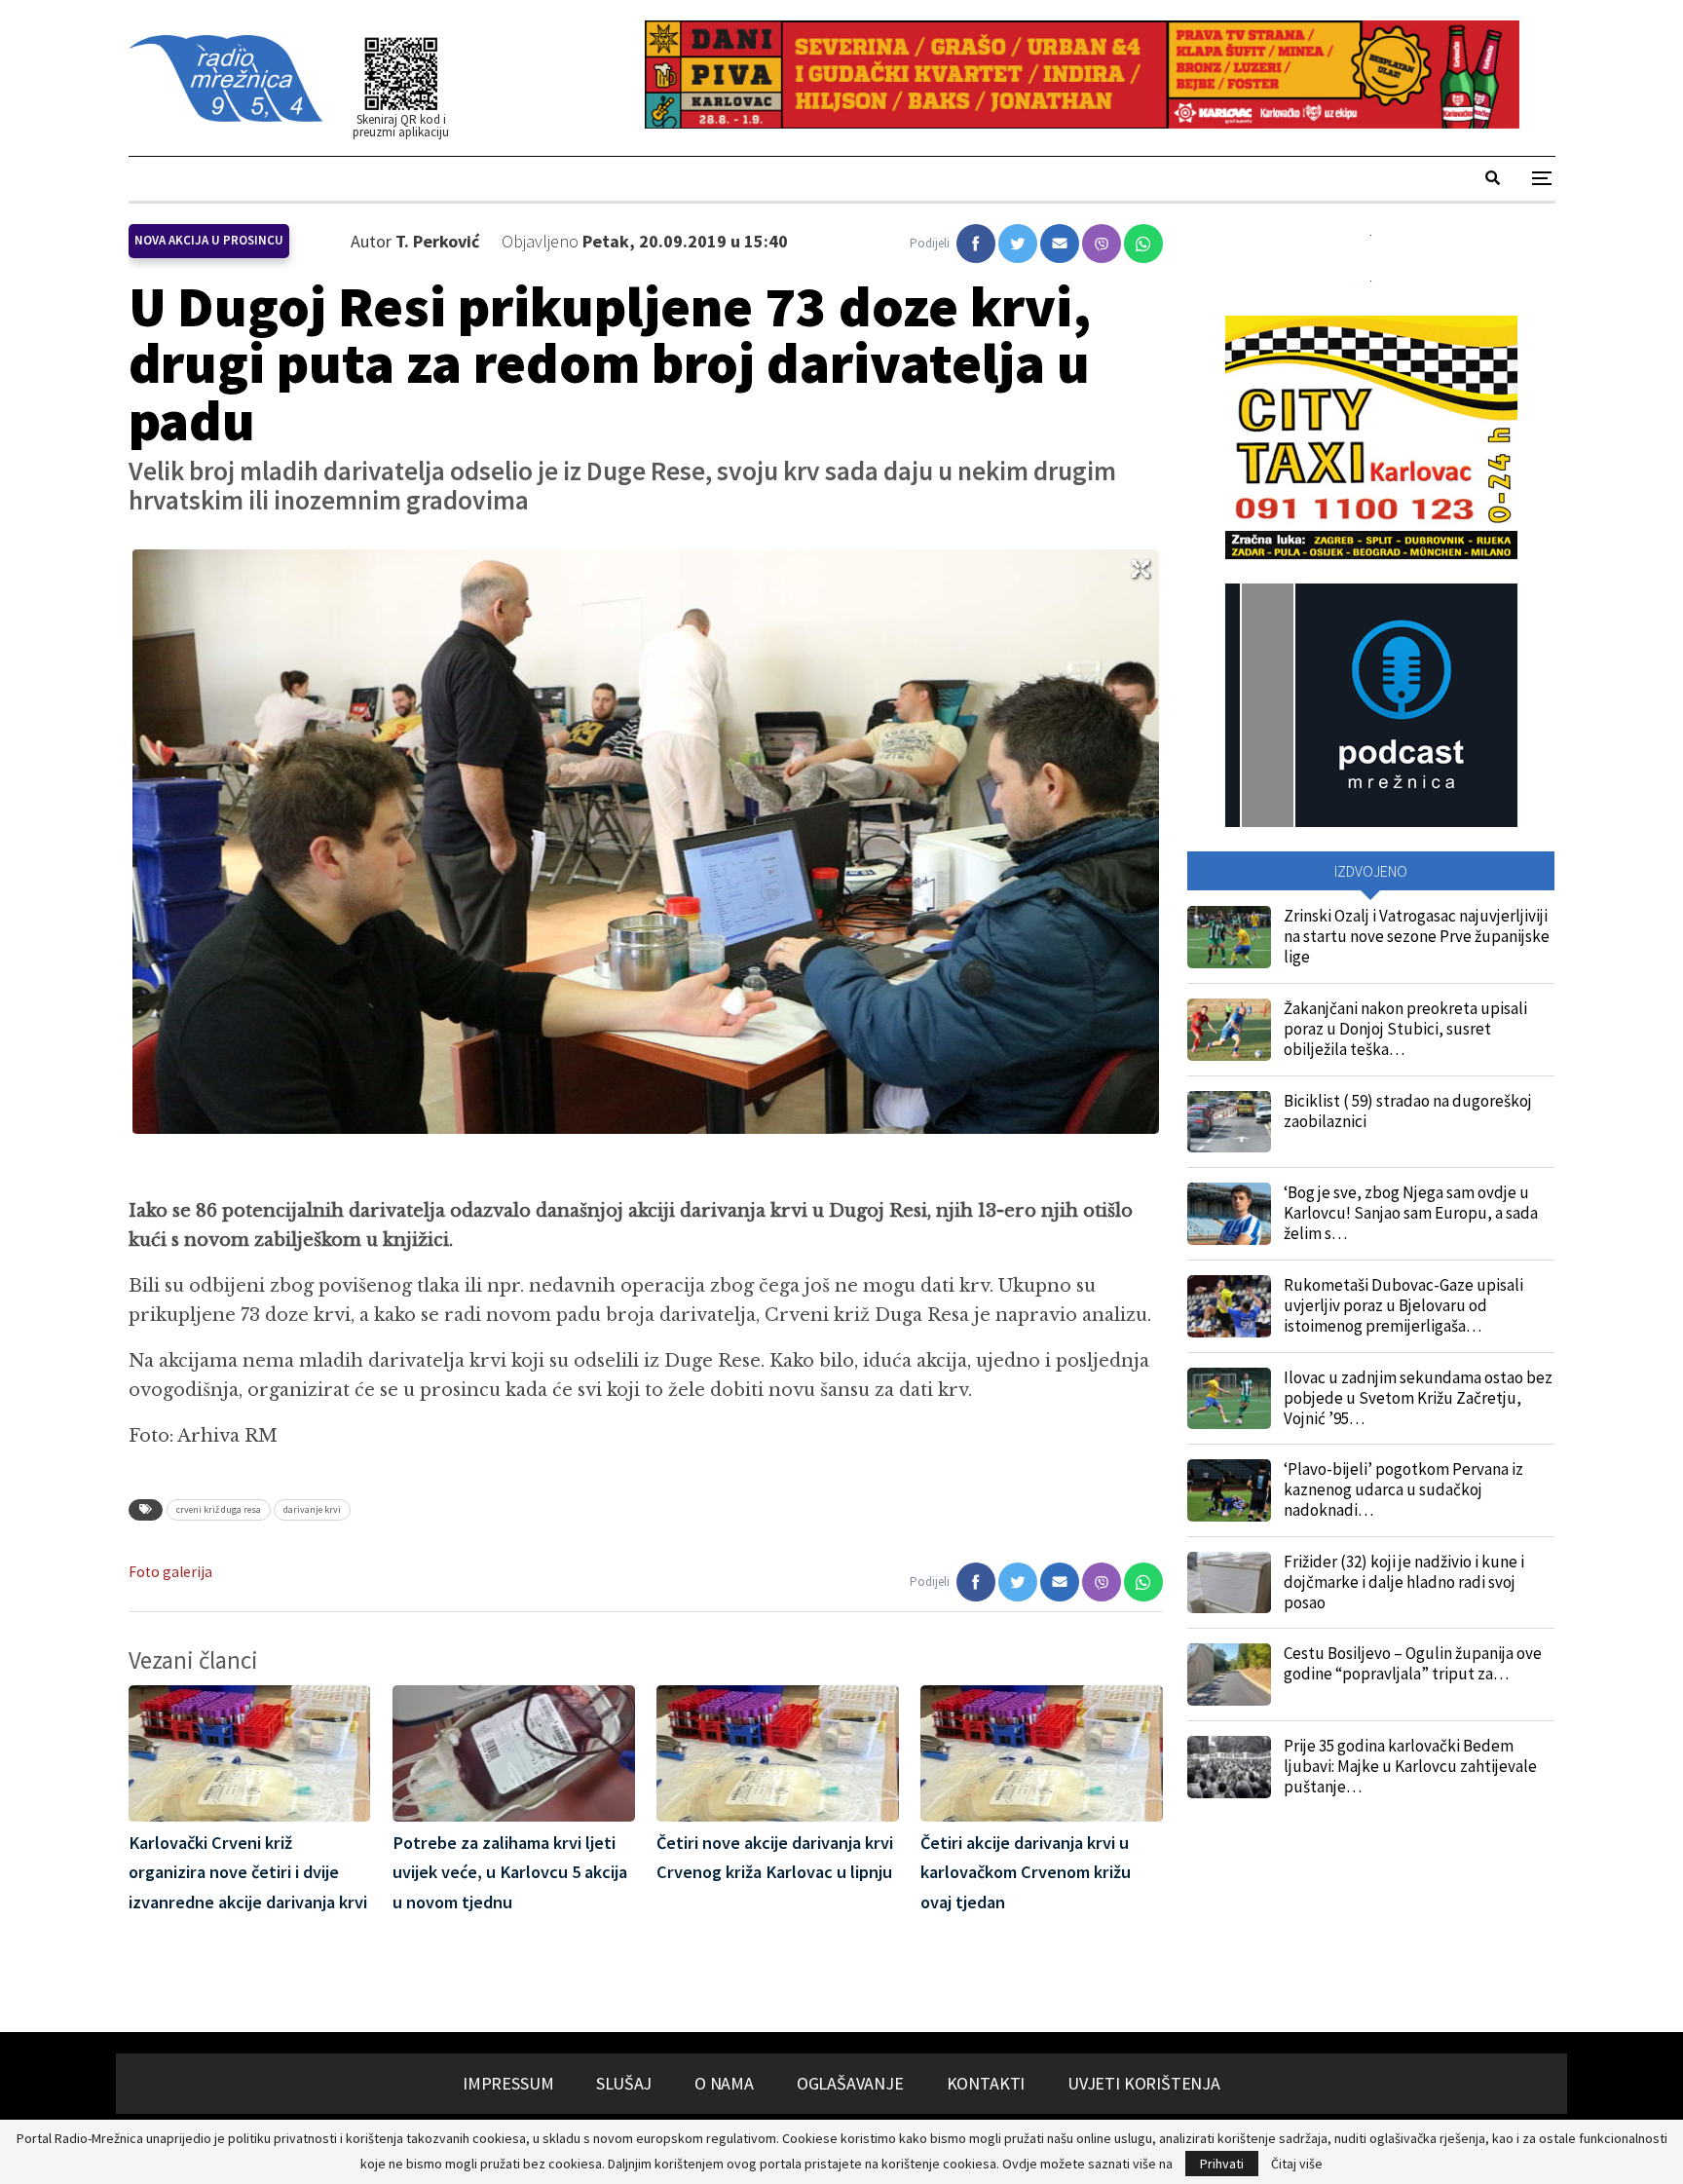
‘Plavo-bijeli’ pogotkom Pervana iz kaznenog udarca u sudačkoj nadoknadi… (1403, 1489)
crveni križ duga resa (219, 1509)
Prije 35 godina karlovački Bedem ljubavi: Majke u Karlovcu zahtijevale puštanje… (1410, 1766)
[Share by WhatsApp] (1143, 244)
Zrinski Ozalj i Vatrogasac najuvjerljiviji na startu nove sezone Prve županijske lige (1417, 936)
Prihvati (1222, 2164)
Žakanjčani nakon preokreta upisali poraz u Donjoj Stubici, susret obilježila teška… (1405, 1029)
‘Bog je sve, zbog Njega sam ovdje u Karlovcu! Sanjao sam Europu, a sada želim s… (1411, 1213)
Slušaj (624, 2083)
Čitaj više (1297, 2164)
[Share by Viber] (1102, 244)
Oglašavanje (850, 2083)
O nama (724, 2083)
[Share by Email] (1060, 244)
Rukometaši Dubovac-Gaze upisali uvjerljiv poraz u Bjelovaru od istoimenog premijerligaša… (1403, 1305)
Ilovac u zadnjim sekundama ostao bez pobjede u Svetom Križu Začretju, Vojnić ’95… (1418, 1398)
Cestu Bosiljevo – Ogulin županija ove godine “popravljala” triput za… (1413, 1663)
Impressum (508, 2083)
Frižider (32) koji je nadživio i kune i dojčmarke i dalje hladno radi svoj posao (1404, 1582)
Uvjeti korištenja (1144, 2083)
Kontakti (986, 2083)
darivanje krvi (312, 1509)
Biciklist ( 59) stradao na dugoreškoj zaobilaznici (1408, 1111)
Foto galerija (170, 1572)
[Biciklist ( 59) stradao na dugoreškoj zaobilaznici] (1229, 1122)
